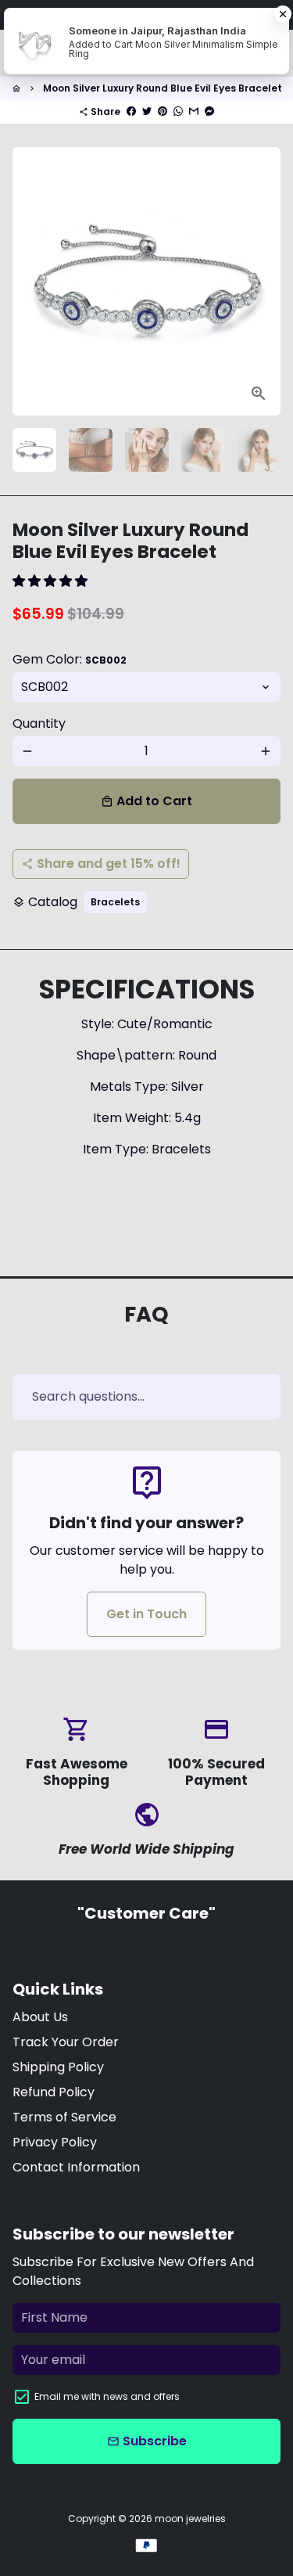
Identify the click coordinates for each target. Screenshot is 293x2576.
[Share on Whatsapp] (178, 112)
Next (266, 282)
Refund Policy (54, 2092)
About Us (40, 2017)
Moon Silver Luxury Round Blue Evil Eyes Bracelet (163, 88)
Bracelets (115, 902)
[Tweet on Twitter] (147, 112)
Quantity (39, 723)
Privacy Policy (55, 2142)
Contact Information (76, 2167)
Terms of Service (64, 2117)
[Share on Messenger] (209, 112)
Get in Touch (146, 1614)
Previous (27, 282)
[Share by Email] (194, 112)
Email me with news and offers (107, 2396)
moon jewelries (190, 2518)
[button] (52, 581)
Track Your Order (66, 2042)
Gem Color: (70, 659)
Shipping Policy (58, 2067)
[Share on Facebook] (131, 112)
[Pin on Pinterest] (163, 112)
